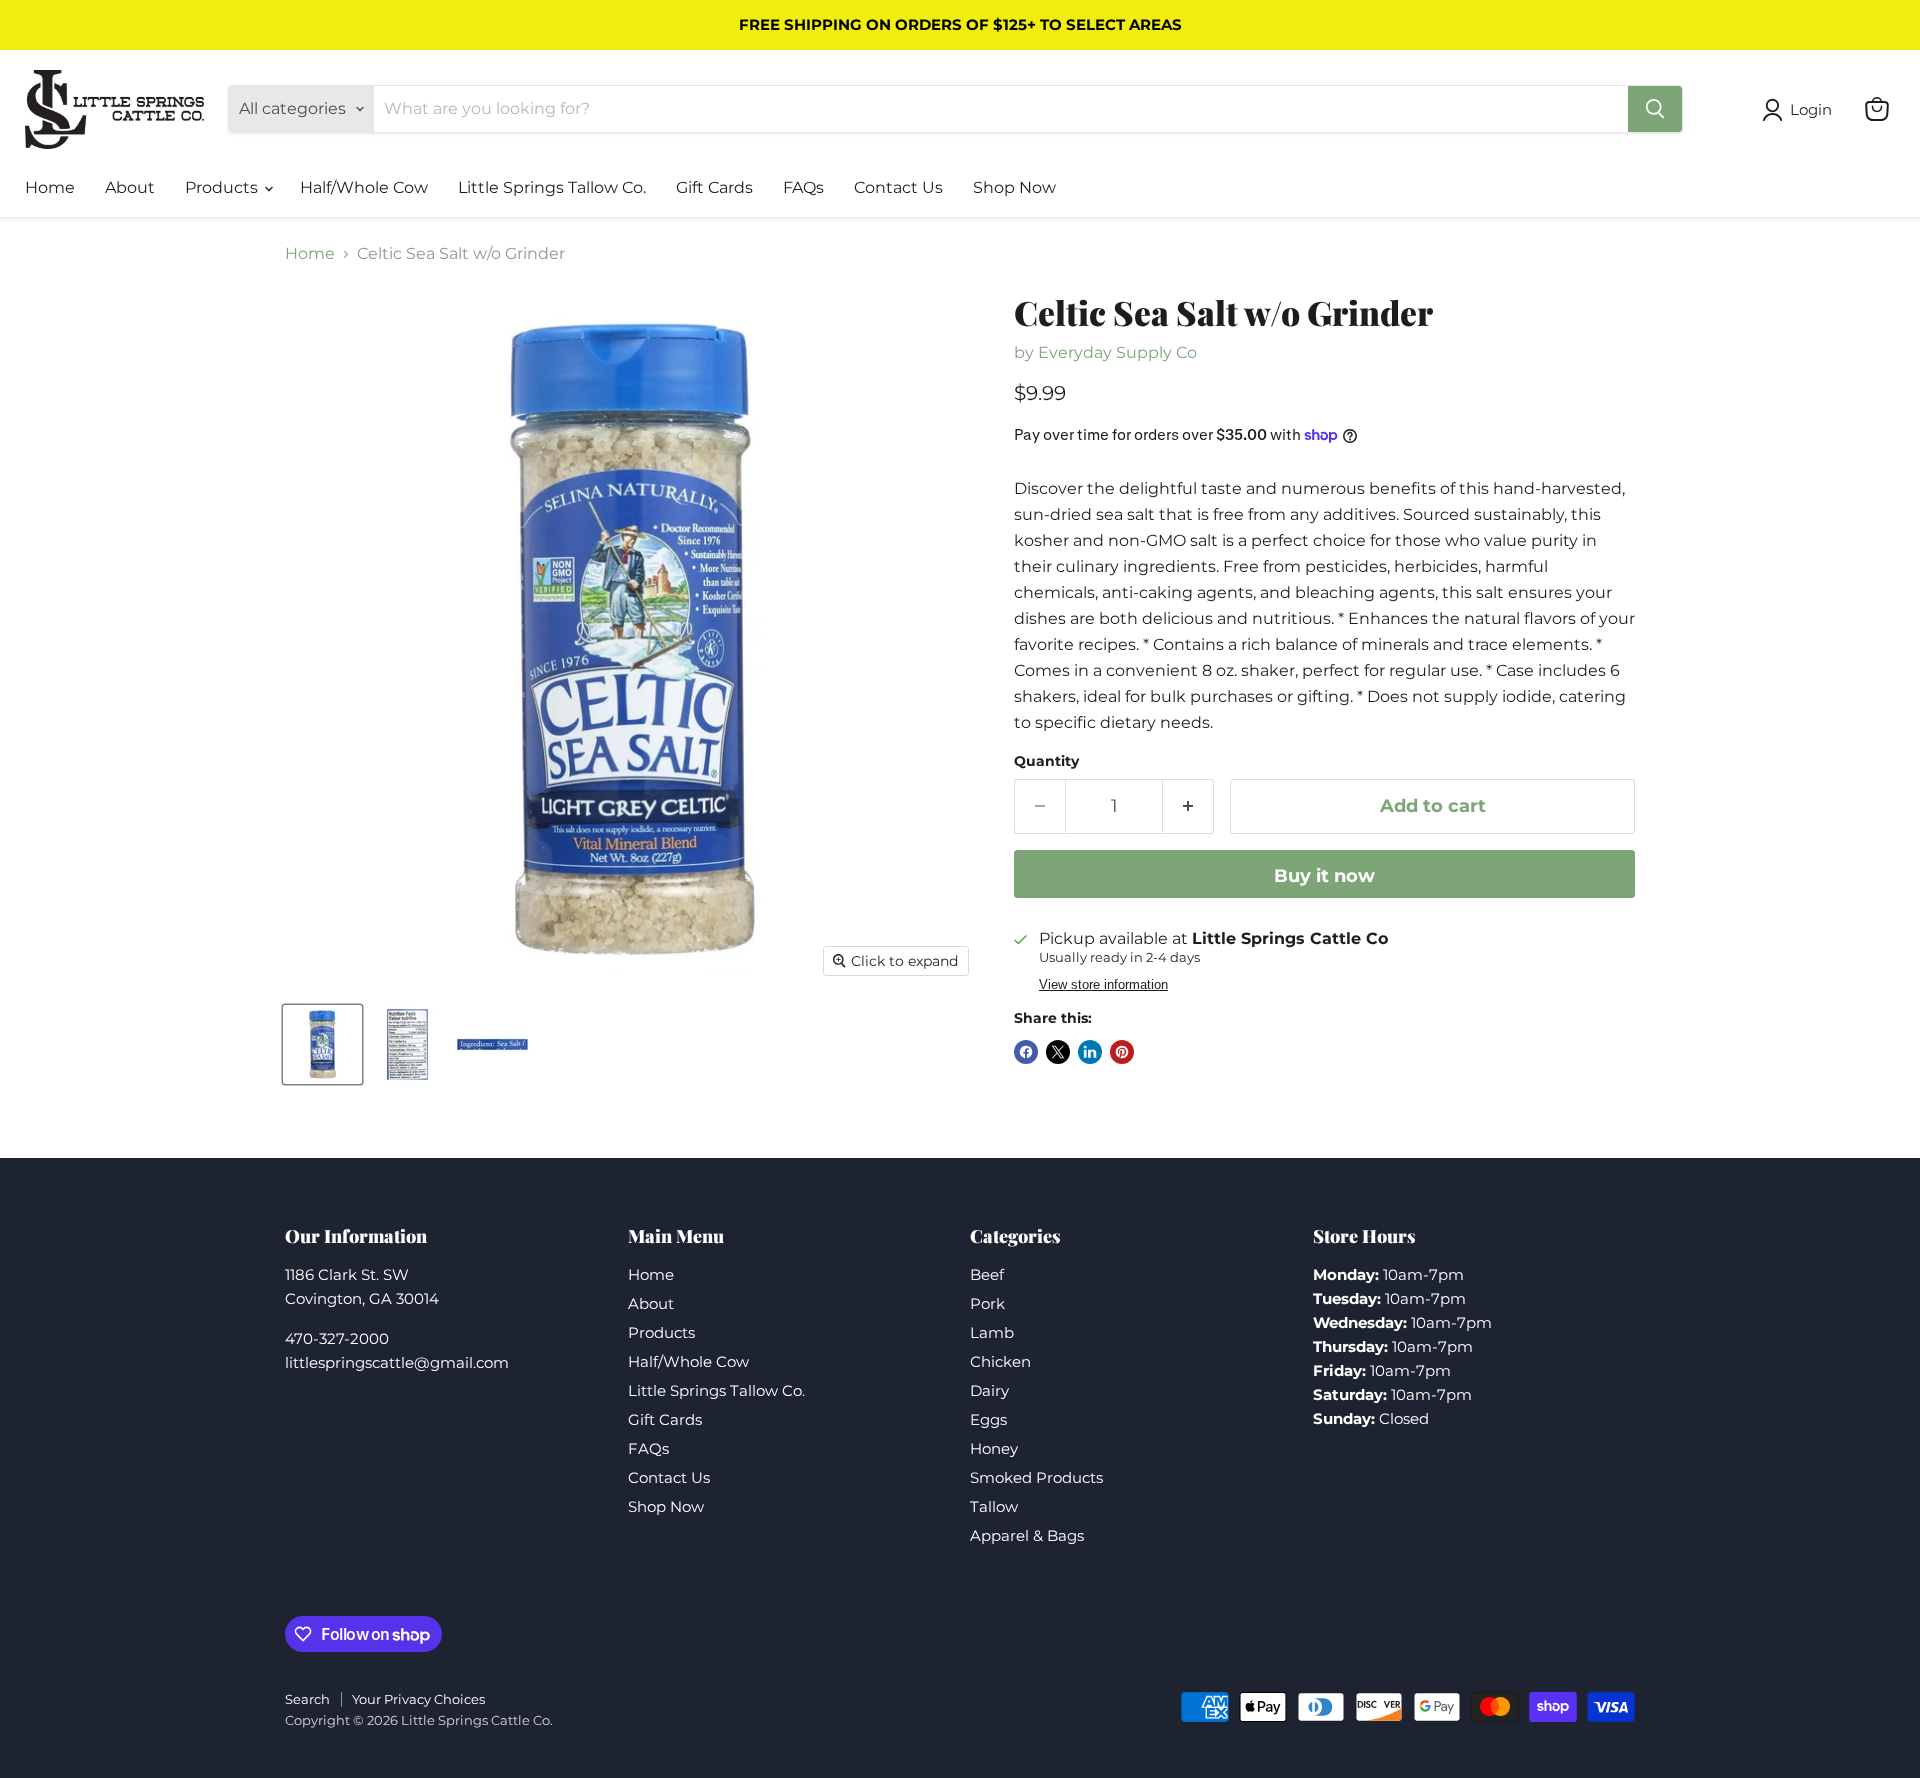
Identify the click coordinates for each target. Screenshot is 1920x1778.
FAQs (803, 187)
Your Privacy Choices (418, 1699)
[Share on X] (1058, 1052)
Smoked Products (1036, 1477)
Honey (994, 1448)
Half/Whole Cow (364, 187)
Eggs (988, 1419)
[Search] (1655, 109)
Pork (987, 1303)
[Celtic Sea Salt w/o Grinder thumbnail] (322, 1044)
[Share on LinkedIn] (1090, 1052)
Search (307, 1699)
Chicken (1000, 1361)
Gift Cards (714, 187)
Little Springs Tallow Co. (552, 187)
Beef (987, 1274)
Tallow (994, 1506)
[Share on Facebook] (1026, 1052)
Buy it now (1324, 876)
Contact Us (898, 187)
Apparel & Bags (1027, 1535)
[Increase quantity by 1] (1188, 806)
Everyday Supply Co (1117, 352)
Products (223, 187)
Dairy (989, 1390)
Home (50, 187)
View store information (1103, 985)
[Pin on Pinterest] (1122, 1052)
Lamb (992, 1332)
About (130, 187)
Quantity (1046, 761)
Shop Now (1014, 187)
